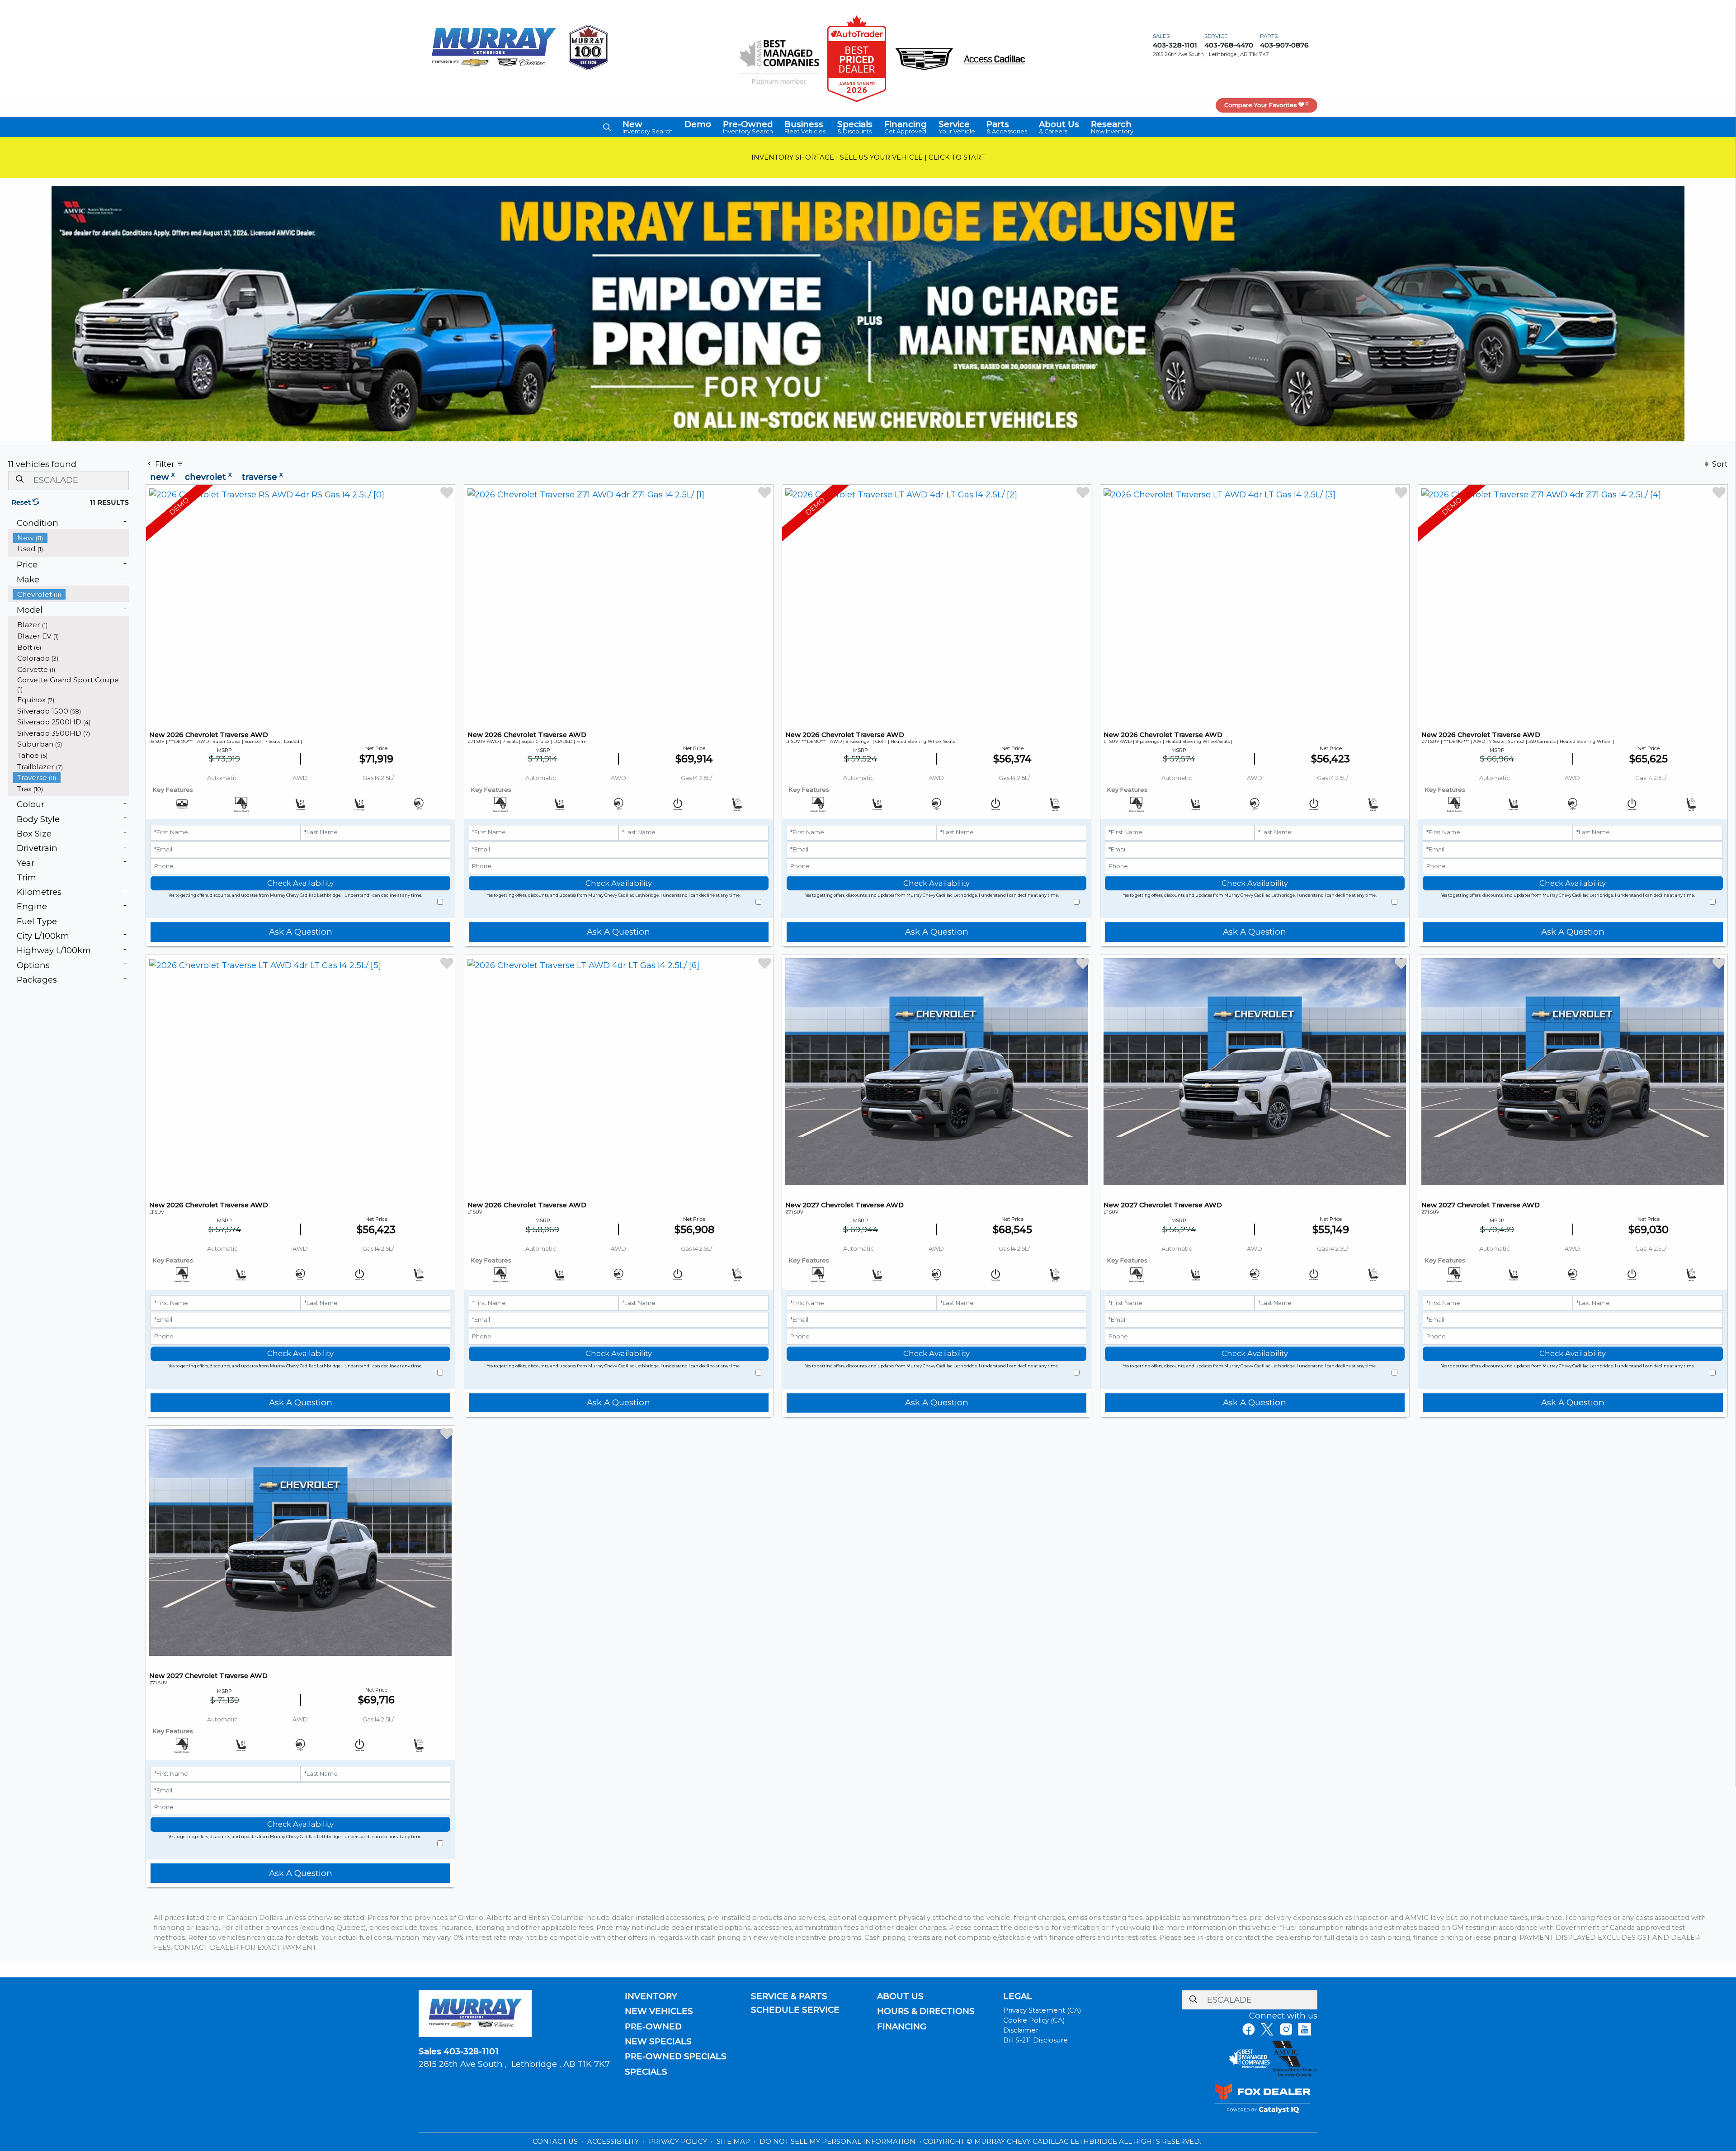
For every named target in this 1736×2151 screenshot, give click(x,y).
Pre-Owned (653, 2027)
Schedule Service (795, 2010)
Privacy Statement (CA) (1042, 2010)
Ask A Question (301, 932)
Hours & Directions (926, 2011)
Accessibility (614, 2142)
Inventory (651, 1996)
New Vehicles (659, 2011)
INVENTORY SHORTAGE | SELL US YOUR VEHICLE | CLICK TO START (868, 157)
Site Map (734, 2142)
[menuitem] (71, 538)
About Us (900, 1996)
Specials (646, 2072)
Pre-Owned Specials (676, 2056)
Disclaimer (1021, 2030)
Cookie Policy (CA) (1034, 2020)
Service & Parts (789, 1996)
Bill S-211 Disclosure (1035, 2040)
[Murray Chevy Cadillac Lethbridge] (494, 47)
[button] (607, 127)
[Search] (19, 480)
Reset (22, 502)
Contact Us (556, 2142)
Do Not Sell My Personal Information (838, 2142)
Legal (1018, 1996)
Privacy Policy (679, 2142)
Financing (902, 2027)
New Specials (658, 2042)
